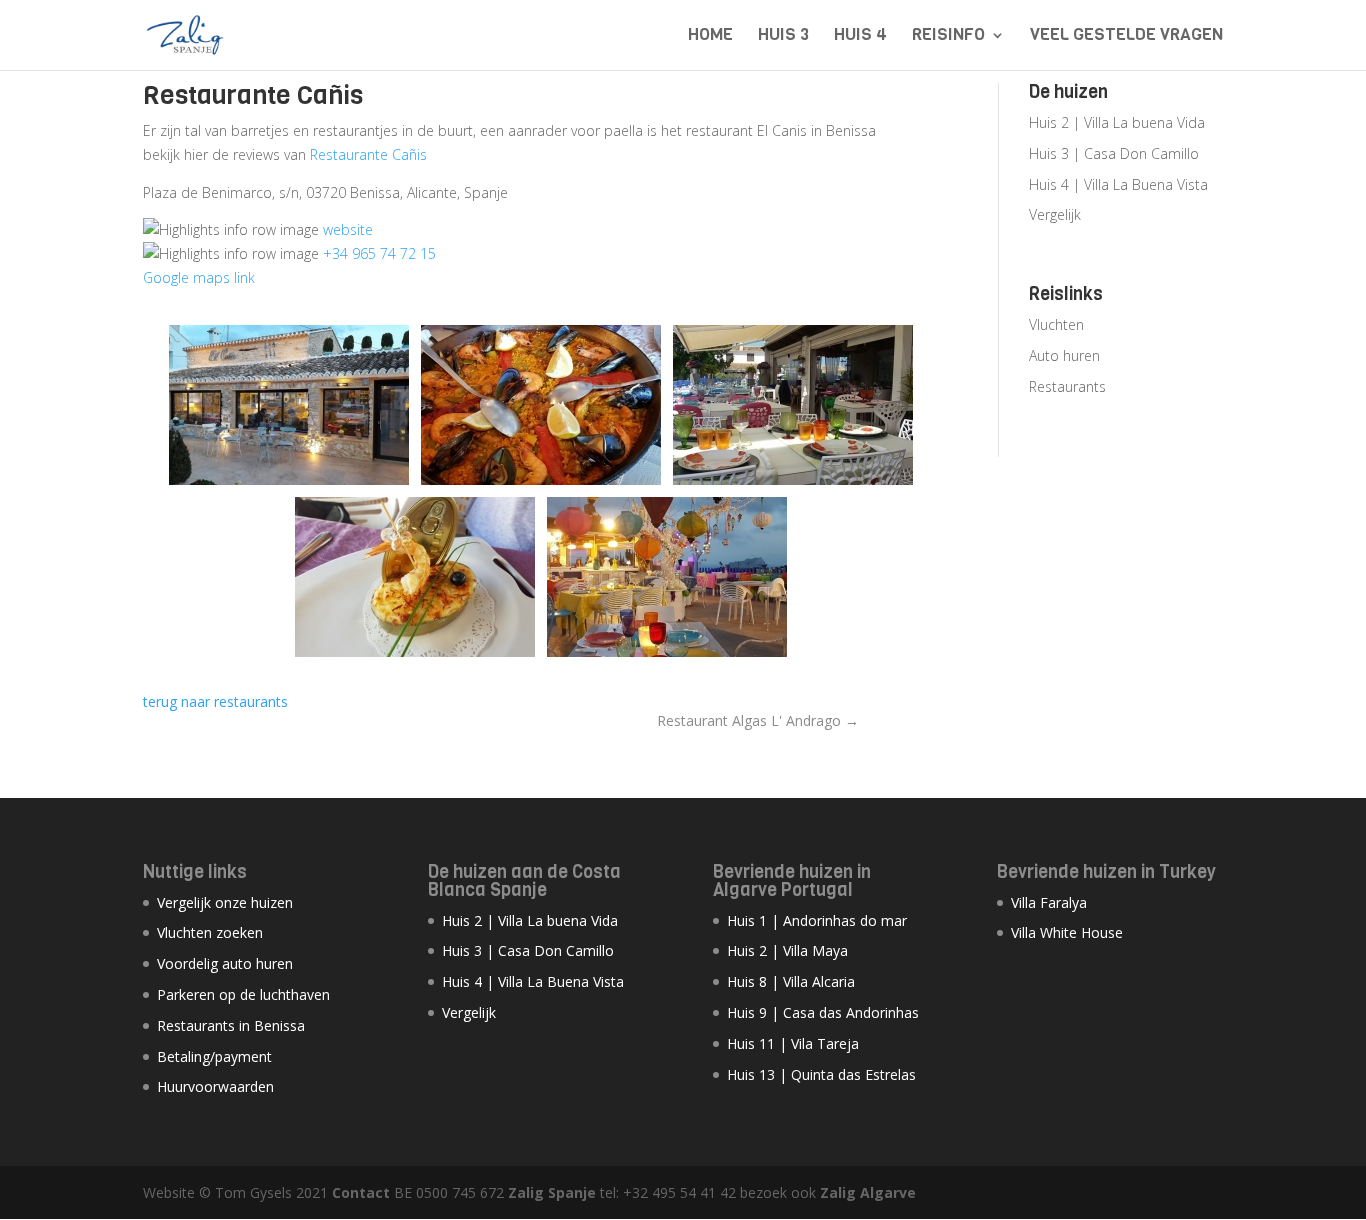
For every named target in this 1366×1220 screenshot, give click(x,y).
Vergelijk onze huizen (225, 902)
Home (710, 37)
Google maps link (199, 277)
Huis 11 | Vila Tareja (793, 1043)
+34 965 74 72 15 (379, 253)
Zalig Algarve (868, 1192)
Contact (361, 1192)
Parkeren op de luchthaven (243, 994)
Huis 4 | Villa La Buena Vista (1118, 184)
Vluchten (1056, 324)
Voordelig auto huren (225, 963)
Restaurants (1067, 386)
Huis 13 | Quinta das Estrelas (821, 1074)
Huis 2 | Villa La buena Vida (1117, 122)
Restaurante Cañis (368, 154)
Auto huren (1064, 355)
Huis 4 (860, 37)
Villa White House (1067, 932)
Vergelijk (1055, 214)
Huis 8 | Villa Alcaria (791, 981)
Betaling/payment (214, 1056)
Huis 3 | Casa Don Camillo (1114, 153)
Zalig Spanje (552, 1192)
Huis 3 (783, 37)
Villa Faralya (1049, 902)
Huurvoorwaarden (215, 1086)
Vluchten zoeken (210, 932)
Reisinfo (948, 37)
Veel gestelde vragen (1126, 37)
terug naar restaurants (215, 701)
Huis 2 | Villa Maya (787, 950)
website (348, 229)
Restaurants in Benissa (231, 1025)
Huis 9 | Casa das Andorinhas (823, 1012)
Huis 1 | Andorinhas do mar (817, 920)
